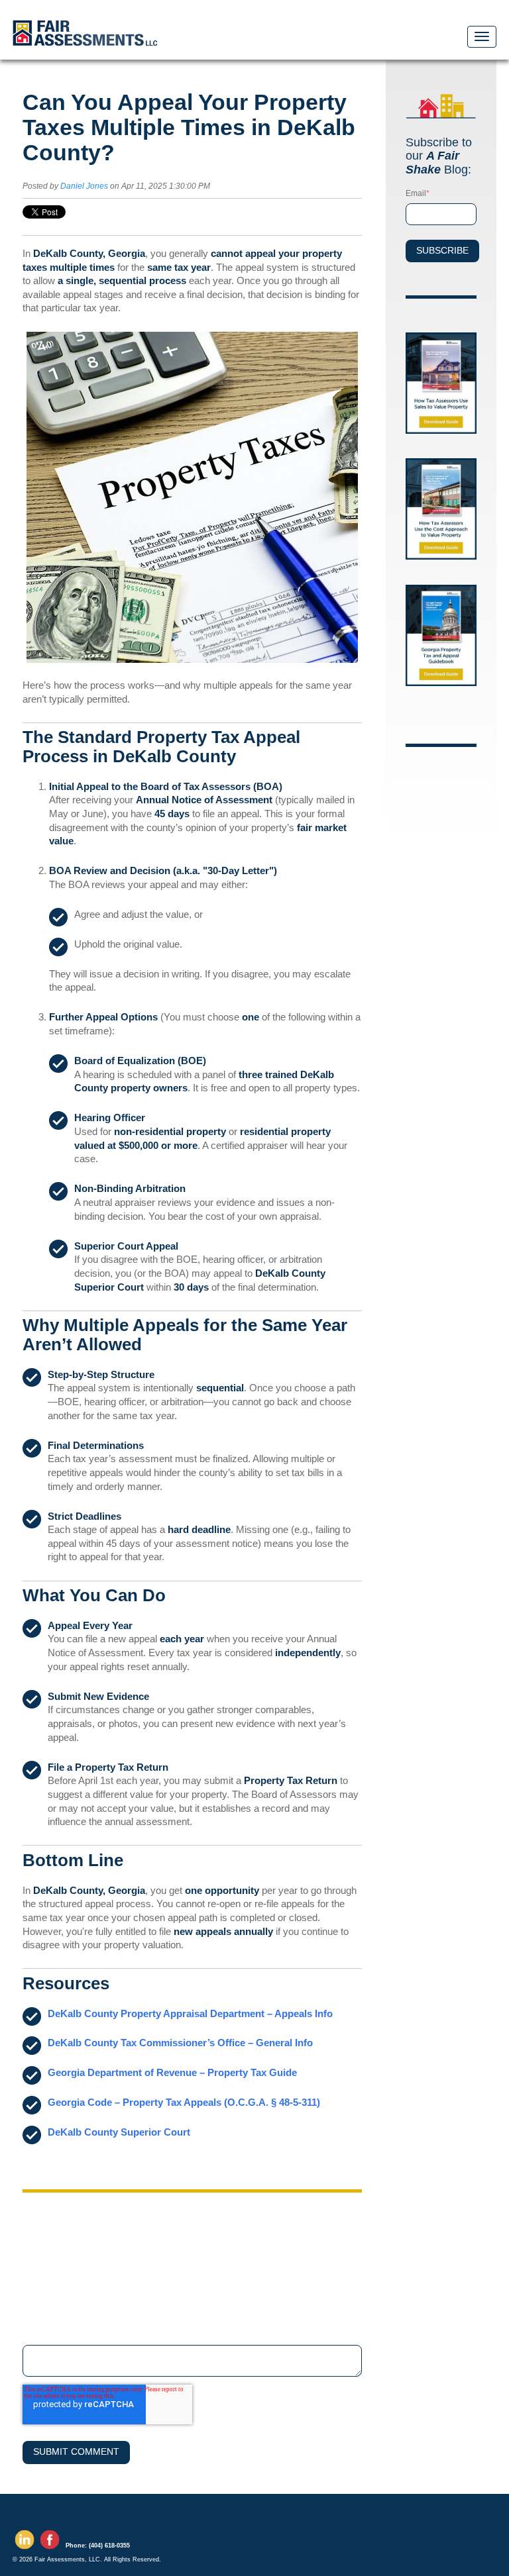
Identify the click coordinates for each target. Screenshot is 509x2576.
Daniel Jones (84, 186)
